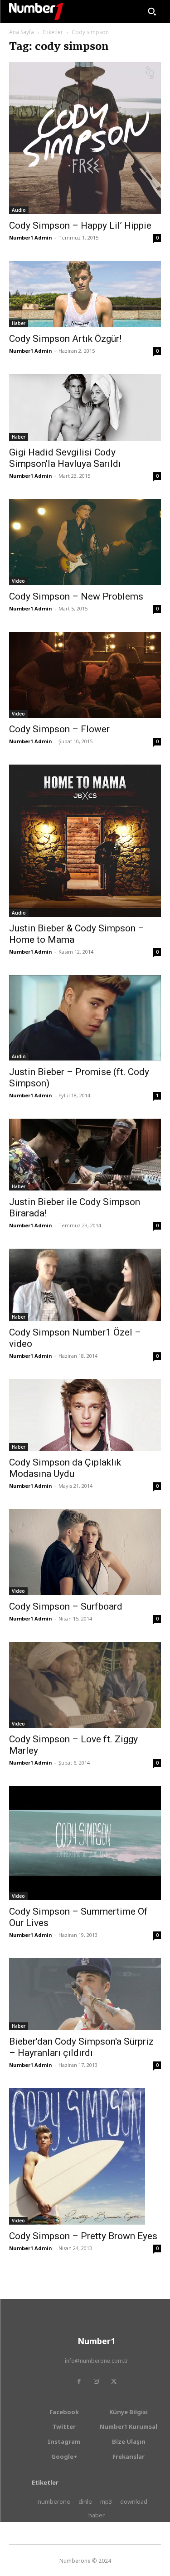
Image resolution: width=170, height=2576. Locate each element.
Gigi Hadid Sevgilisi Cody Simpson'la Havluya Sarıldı (65, 458)
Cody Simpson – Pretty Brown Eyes (83, 2236)
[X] (114, 2381)
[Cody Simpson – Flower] (85, 675)
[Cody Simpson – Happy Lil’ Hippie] (85, 138)
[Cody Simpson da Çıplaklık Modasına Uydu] (85, 1415)
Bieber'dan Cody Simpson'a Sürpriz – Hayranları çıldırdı (81, 2047)
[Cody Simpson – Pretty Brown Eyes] (85, 2156)
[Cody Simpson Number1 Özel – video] (85, 1285)
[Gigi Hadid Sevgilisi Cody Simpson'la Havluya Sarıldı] (85, 407)
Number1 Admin (31, 238)
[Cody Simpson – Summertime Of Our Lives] (85, 1843)
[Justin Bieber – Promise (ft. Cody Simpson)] (85, 1018)
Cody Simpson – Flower (59, 729)
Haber (19, 323)
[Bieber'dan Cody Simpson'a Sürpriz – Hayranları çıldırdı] (85, 1994)
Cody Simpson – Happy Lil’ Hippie (80, 225)
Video (18, 581)
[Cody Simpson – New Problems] (85, 542)
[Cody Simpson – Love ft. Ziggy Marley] (85, 1685)
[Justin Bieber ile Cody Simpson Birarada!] (85, 1155)
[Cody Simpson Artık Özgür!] (85, 294)
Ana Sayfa (22, 32)
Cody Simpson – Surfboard (66, 1606)
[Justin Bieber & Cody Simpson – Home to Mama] (85, 841)
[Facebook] (79, 2381)
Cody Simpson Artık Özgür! (65, 339)
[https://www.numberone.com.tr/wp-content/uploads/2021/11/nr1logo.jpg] (36, 11)
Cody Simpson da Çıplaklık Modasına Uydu (65, 1468)
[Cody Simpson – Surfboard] (85, 1552)
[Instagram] (97, 2381)
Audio (19, 210)
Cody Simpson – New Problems (76, 596)
